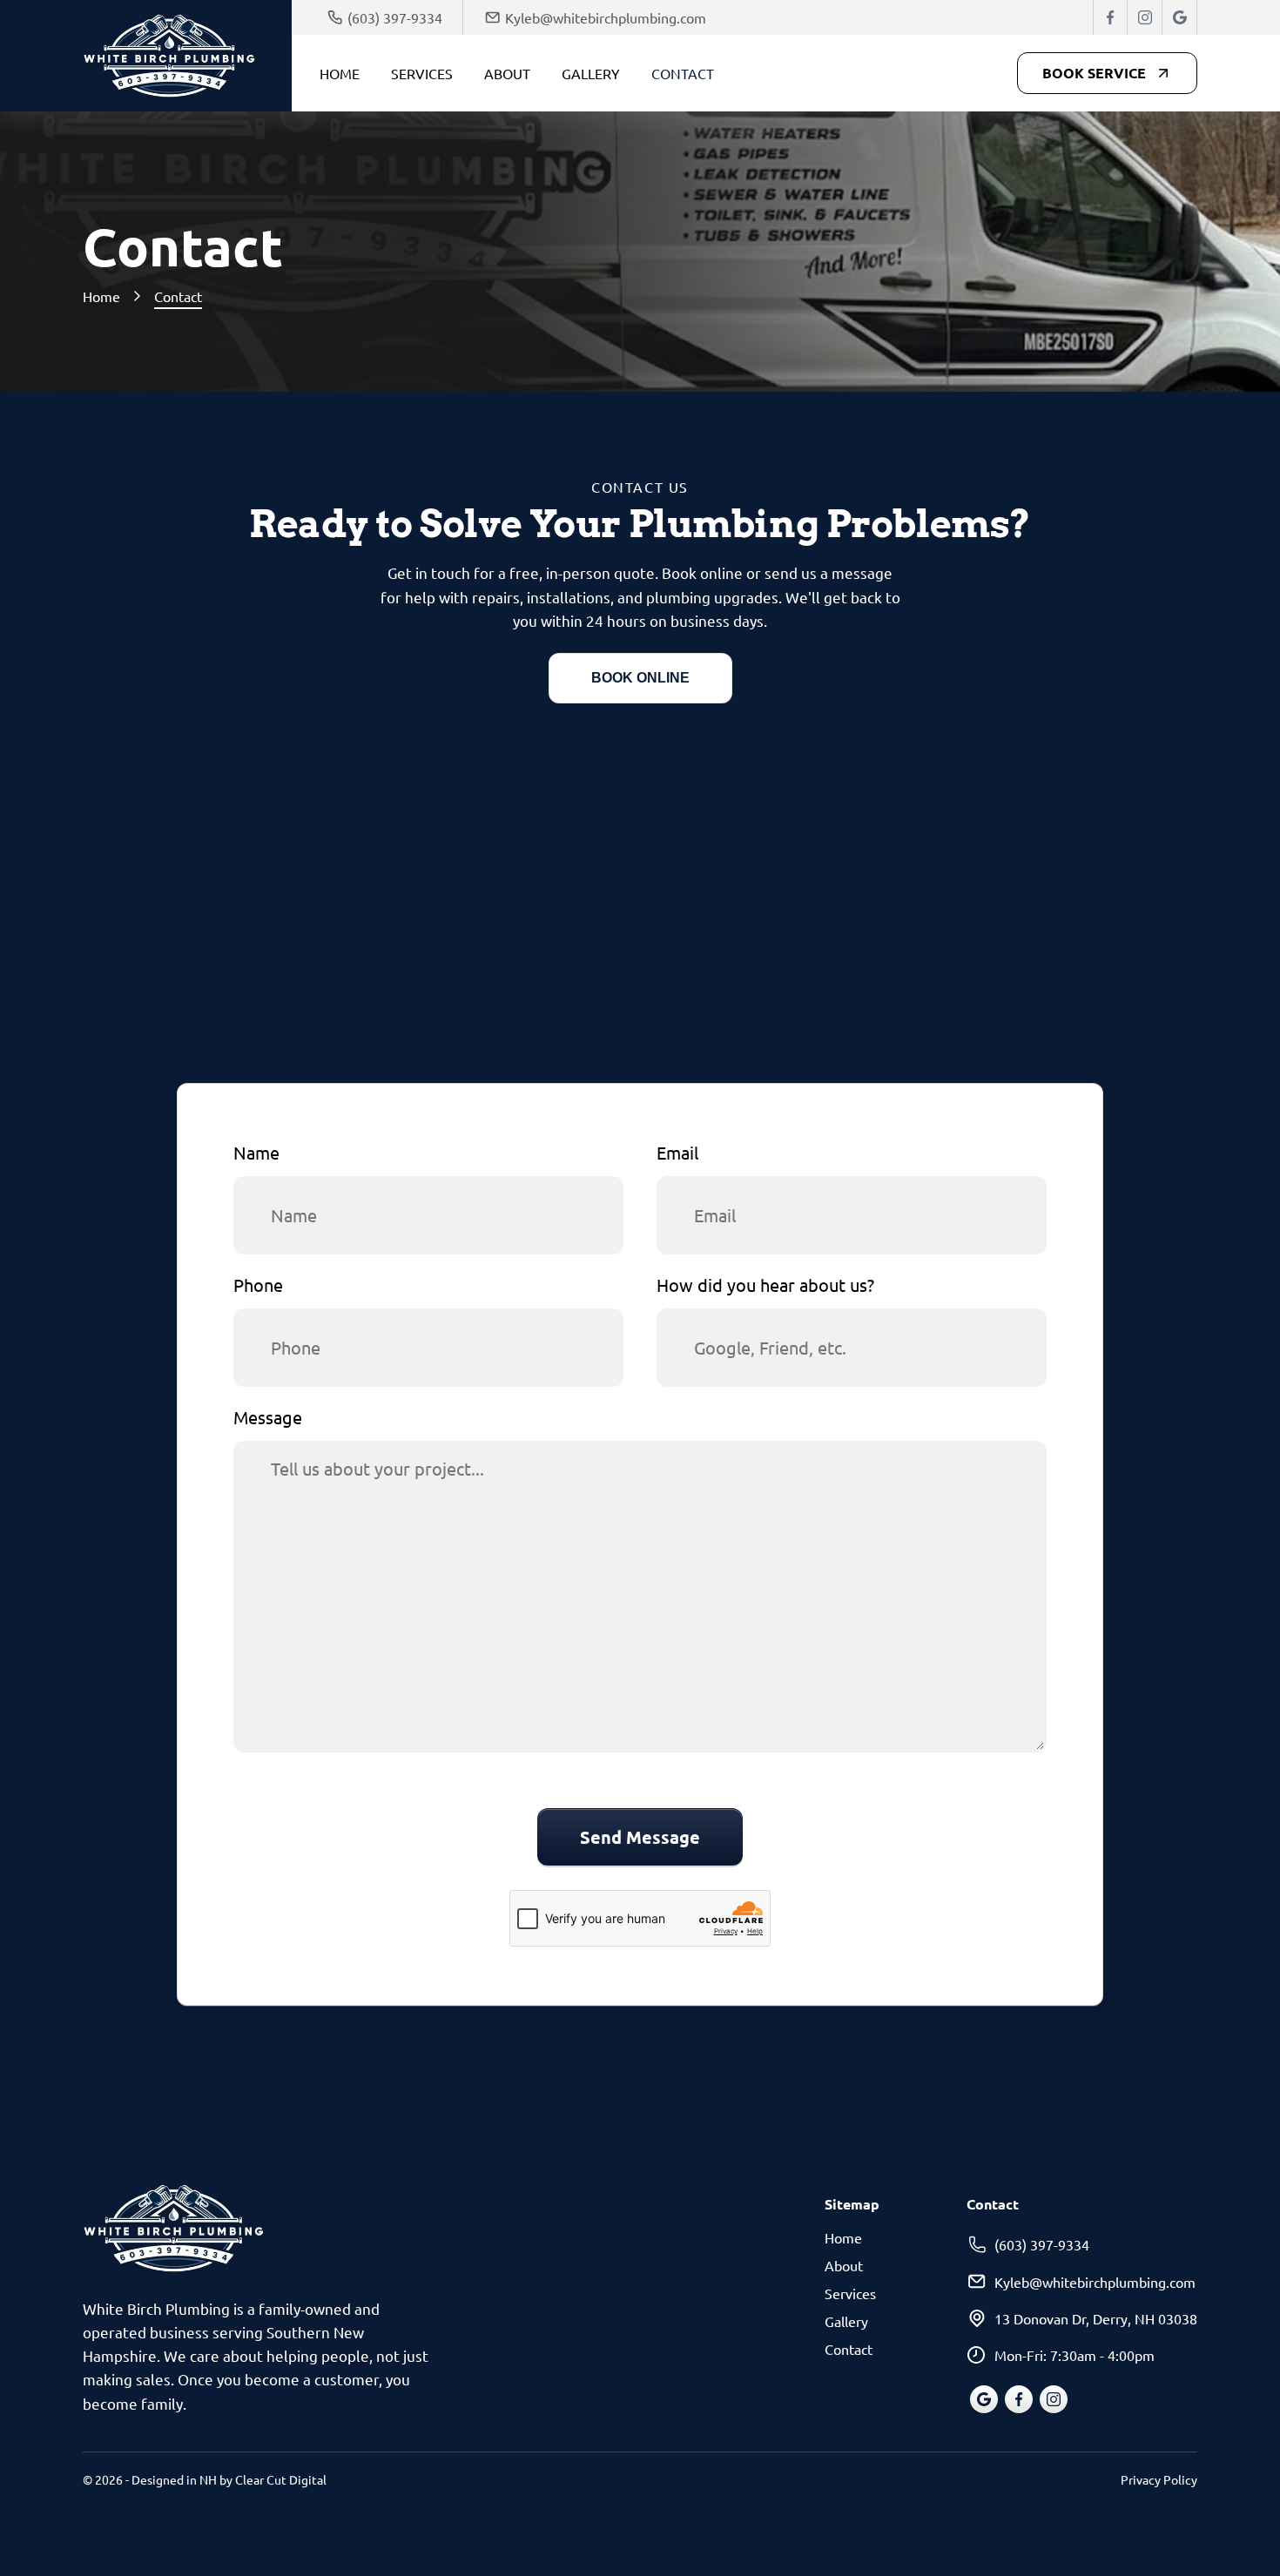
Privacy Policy (1159, 2479)
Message (268, 1417)
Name (256, 1152)
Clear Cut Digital (281, 2479)
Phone (258, 1285)
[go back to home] (174, 2231)
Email (677, 1152)
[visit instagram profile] (1054, 2399)
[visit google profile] (984, 2399)
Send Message (640, 1837)
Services (422, 73)
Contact (683, 73)
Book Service (1094, 73)
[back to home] (187, 56)
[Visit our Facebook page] (1110, 17)
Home (340, 73)
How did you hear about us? (765, 1285)
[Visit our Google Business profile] (1180, 17)
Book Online (640, 678)
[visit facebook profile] (1019, 2399)
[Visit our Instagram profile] (1145, 17)
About (507, 73)
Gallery (591, 73)
